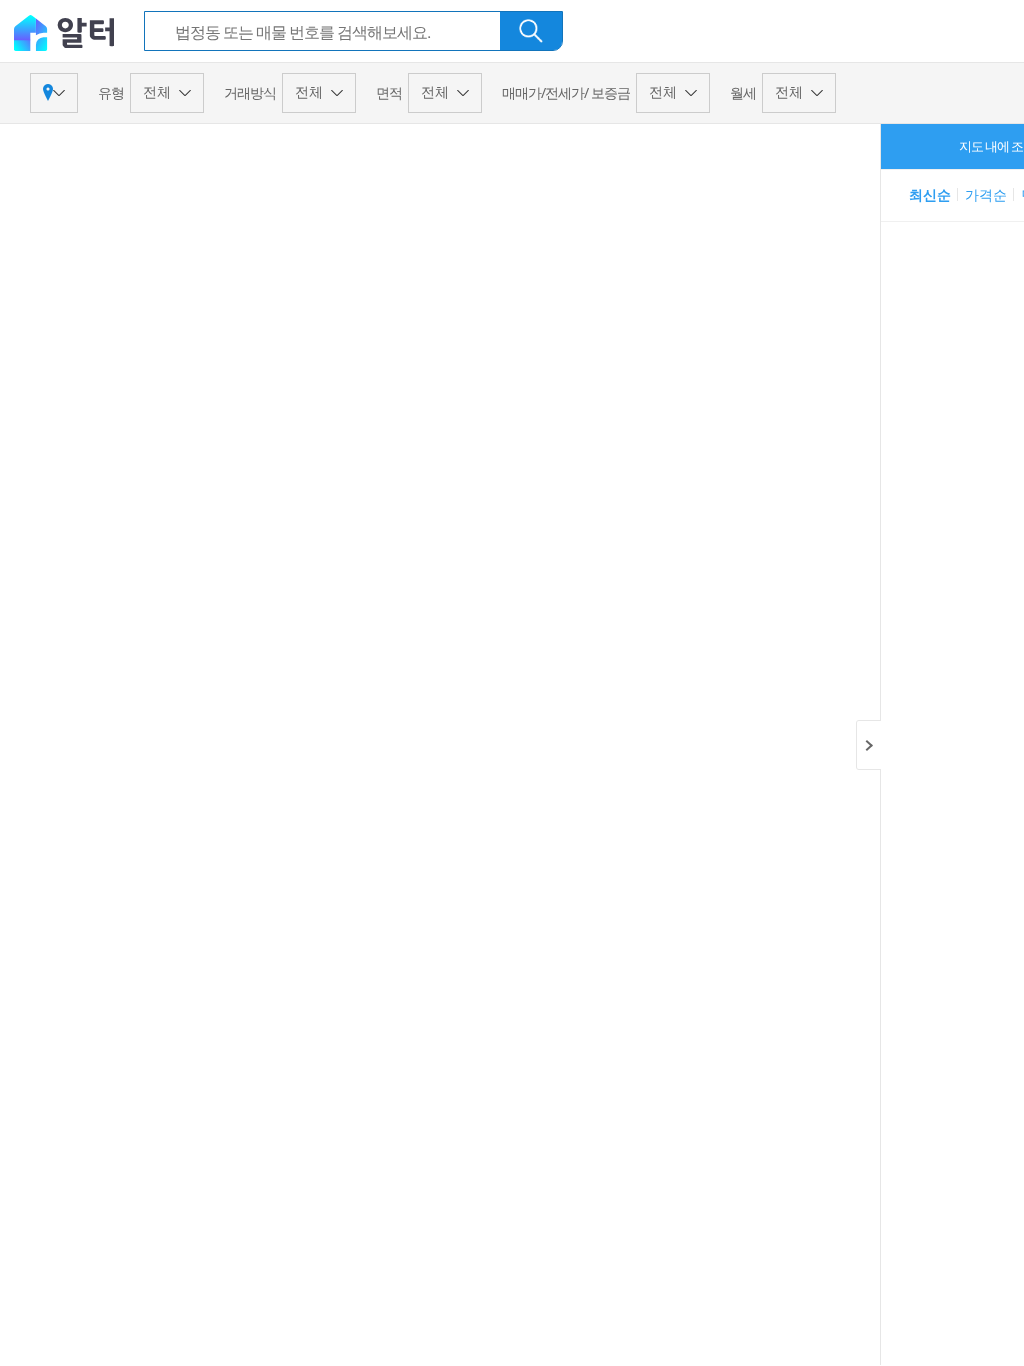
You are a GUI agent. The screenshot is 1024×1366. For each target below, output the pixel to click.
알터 (64, 31)
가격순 (986, 194)
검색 (531, 31)
